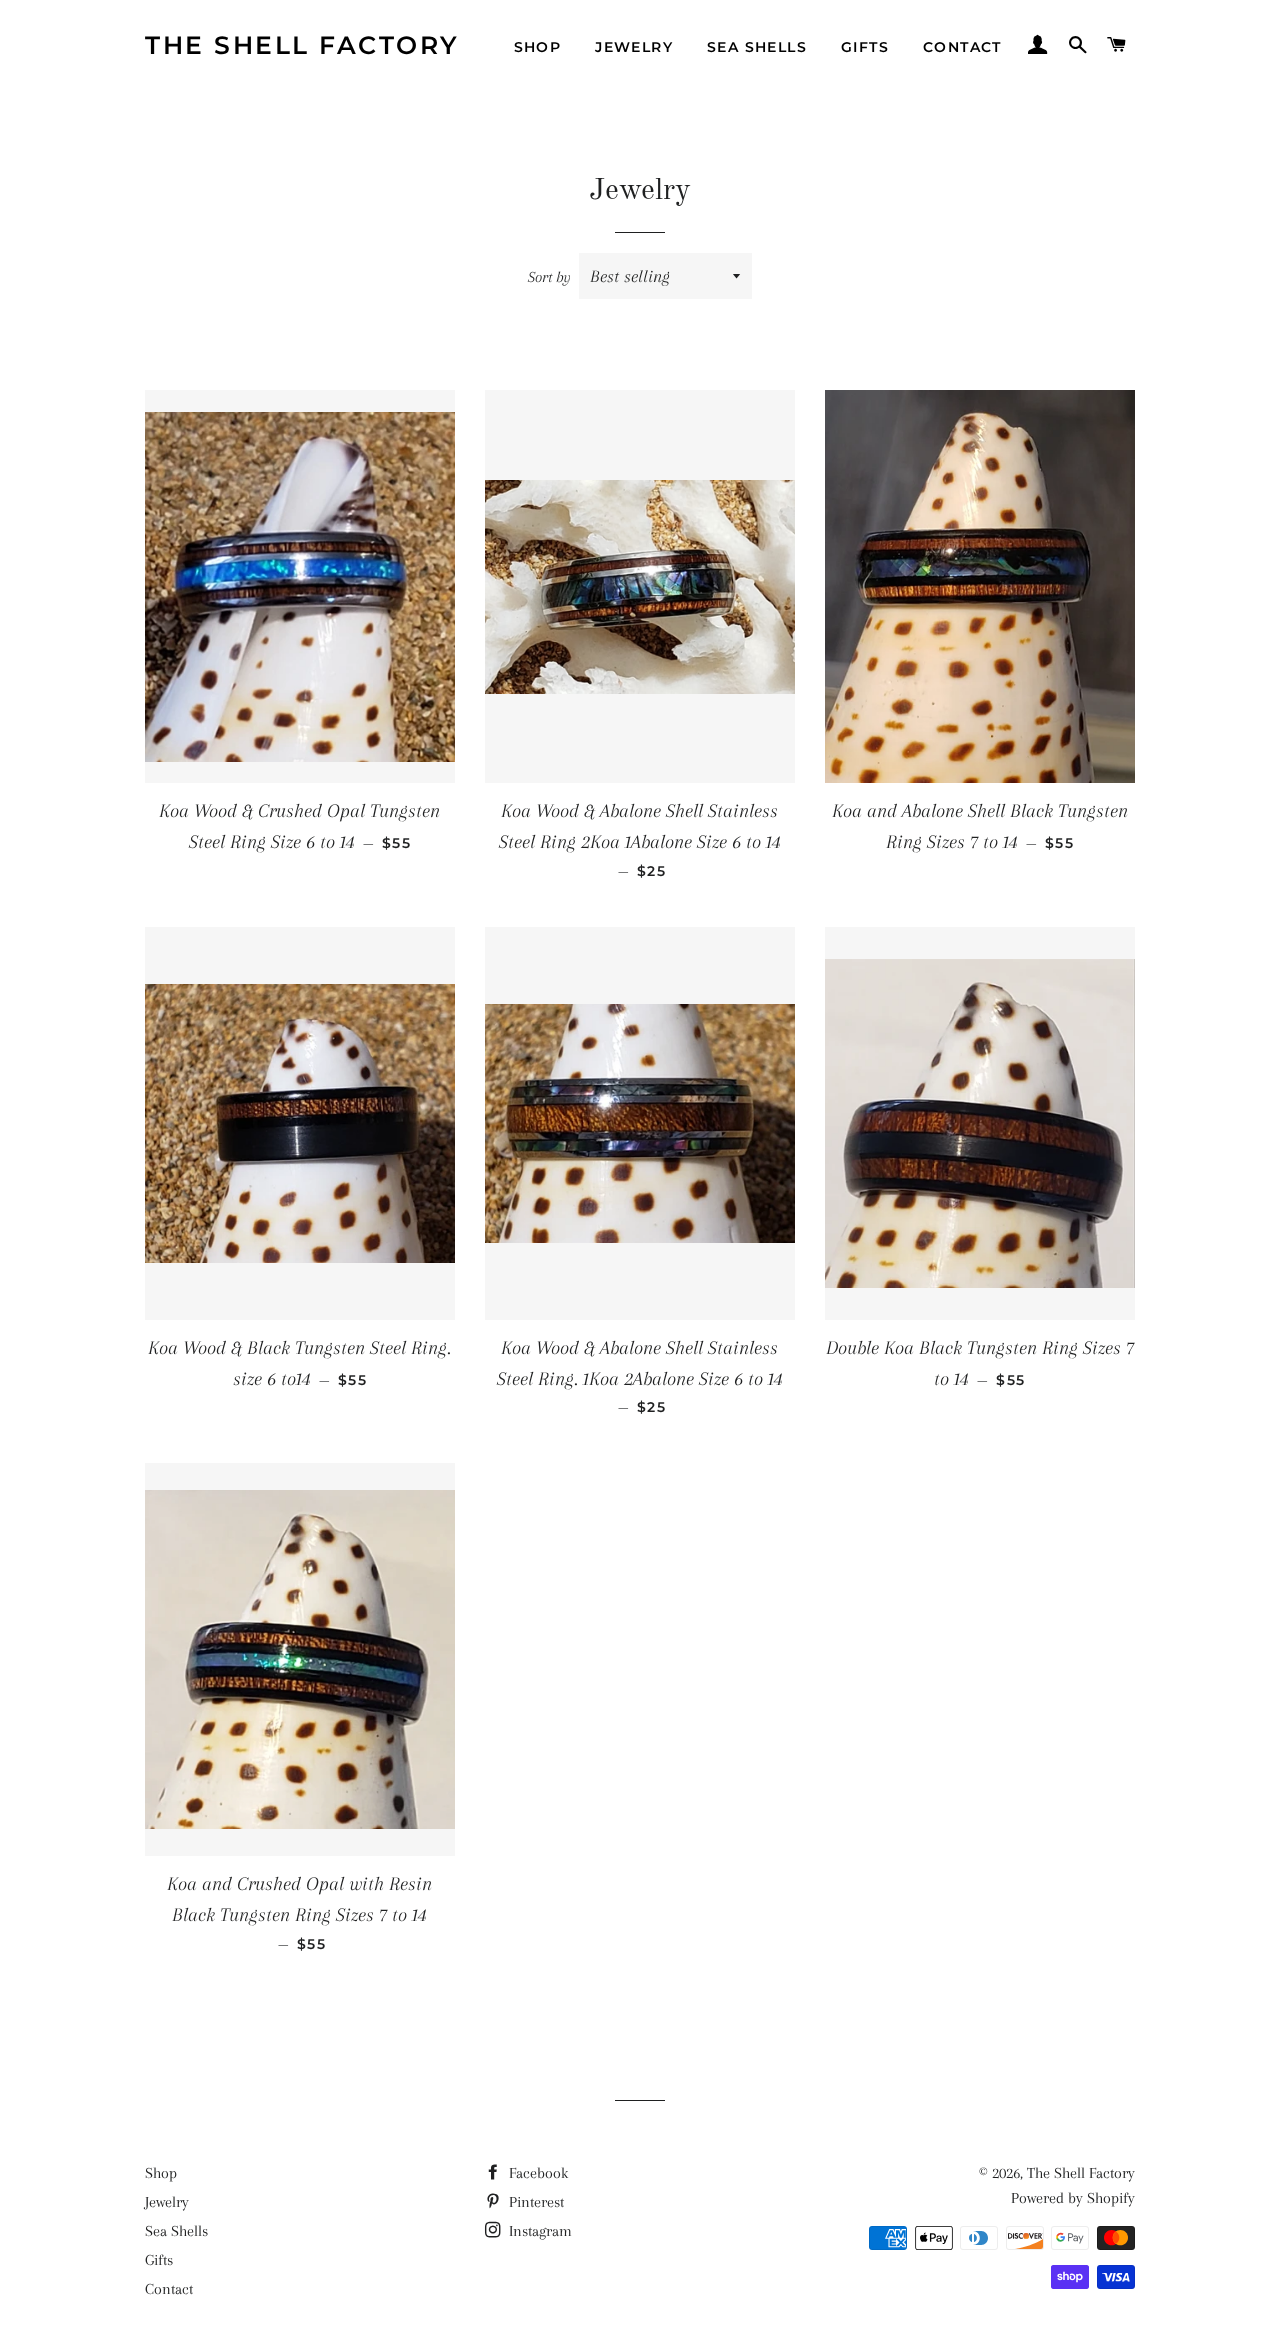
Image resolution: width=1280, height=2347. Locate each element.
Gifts (865, 47)
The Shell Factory (302, 45)
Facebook (536, 2173)
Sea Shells (757, 47)
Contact (962, 47)
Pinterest (534, 2202)
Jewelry (634, 47)
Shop (538, 47)
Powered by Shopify (1073, 2198)
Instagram (538, 2231)
